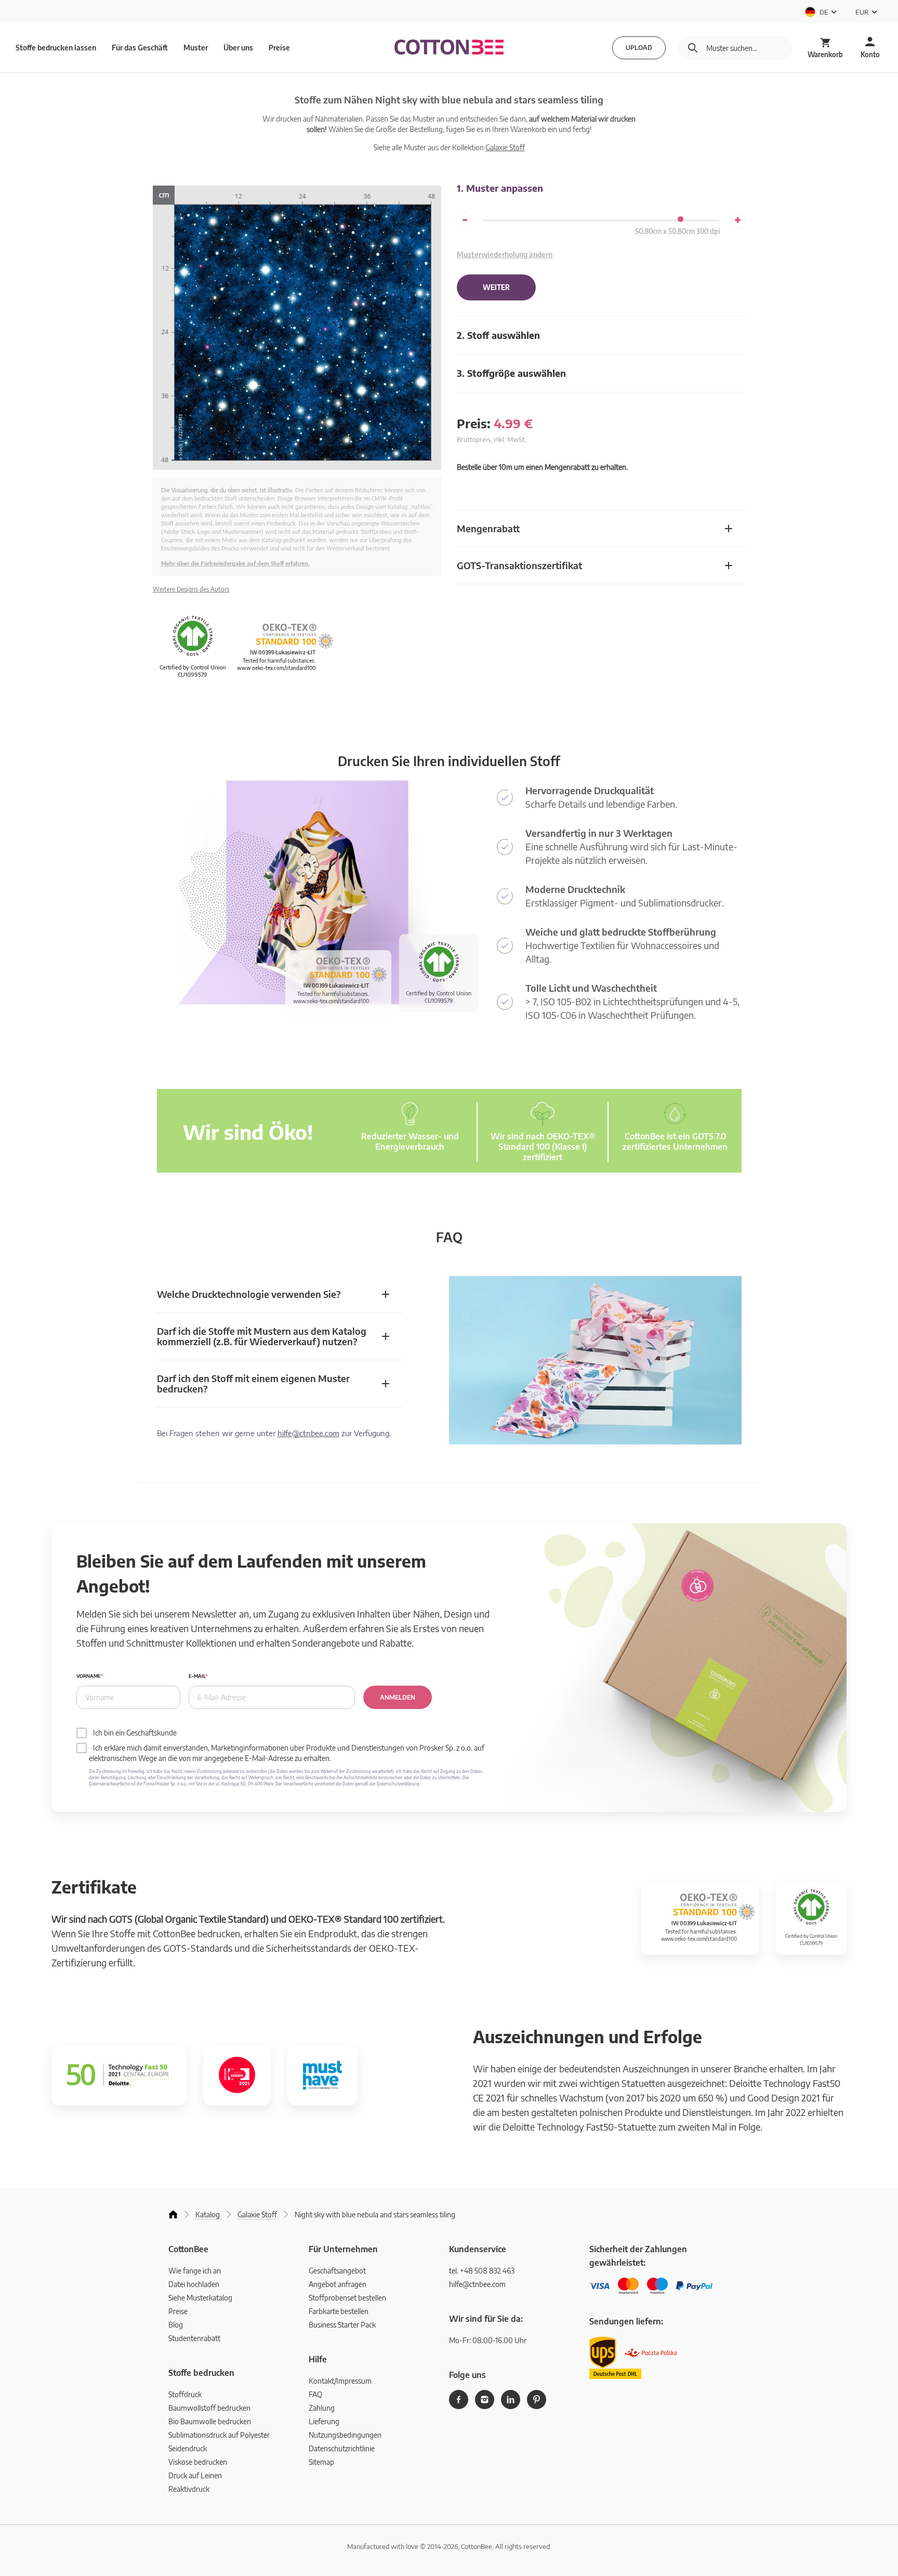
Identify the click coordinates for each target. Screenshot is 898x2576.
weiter (496, 287)
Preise (279, 48)
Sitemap (321, 2462)
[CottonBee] (449, 48)
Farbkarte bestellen (339, 2311)
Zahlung (322, 2408)
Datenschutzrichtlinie (342, 2448)
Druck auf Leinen (195, 2475)
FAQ (315, 2394)
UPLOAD (639, 48)
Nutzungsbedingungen (345, 2435)
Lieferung (324, 2421)
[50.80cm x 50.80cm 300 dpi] (681, 219)
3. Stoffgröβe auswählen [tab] (511, 373)
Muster (196, 48)
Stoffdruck (185, 2394)
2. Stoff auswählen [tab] (498, 335)
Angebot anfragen (338, 2284)
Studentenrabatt (194, 2338)
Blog (176, 2325)
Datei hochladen (194, 2284)
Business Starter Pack (342, 2325)
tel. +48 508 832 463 (482, 2271)
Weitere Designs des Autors (191, 589)
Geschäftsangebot (337, 2271)
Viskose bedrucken (198, 2462)
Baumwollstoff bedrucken (209, 2408)
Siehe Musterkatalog (200, 2298)
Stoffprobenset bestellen (347, 2298)
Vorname (89, 1676)
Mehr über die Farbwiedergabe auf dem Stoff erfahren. (235, 563)
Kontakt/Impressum (340, 2381)
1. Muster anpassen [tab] (500, 188)
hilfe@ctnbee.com (308, 1433)
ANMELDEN (398, 1697)
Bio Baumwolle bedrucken (210, 2421)
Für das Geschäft (140, 48)
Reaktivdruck (189, 2489)
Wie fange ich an (195, 2271)
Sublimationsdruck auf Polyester (219, 2435)
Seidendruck (188, 2448)
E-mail (197, 1676)
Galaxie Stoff (505, 147)
